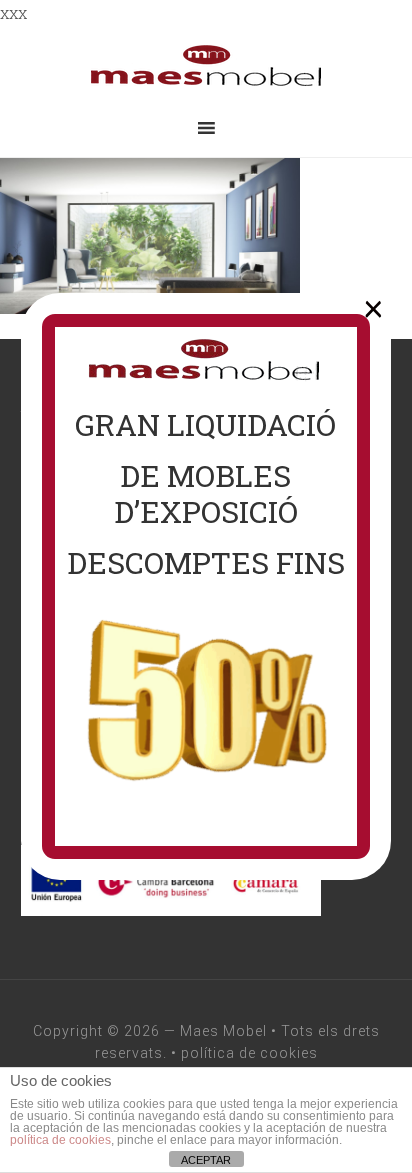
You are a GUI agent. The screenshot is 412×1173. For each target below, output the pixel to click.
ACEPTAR (206, 1160)
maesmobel (206, 66)
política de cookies (249, 1053)
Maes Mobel (223, 1031)
